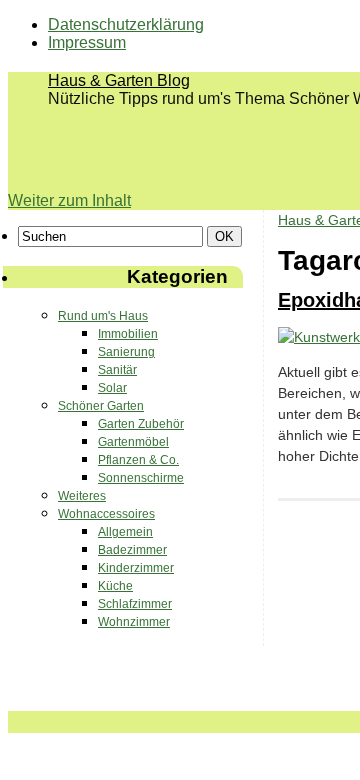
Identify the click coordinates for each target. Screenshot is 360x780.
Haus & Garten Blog (119, 80)
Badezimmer (132, 550)
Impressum (87, 42)
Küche (115, 586)
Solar (112, 388)
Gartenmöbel (133, 442)
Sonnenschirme (141, 478)
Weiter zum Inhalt (69, 200)
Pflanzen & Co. (138, 460)
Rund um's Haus (103, 316)
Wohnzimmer (134, 622)
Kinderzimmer (136, 568)
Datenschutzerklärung (126, 24)
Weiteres (82, 496)
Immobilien (128, 334)
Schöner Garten (101, 406)
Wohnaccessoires (106, 514)
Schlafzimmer (135, 604)
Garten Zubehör (141, 424)
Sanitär (117, 370)
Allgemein (125, 532)
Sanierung (126, 352)
